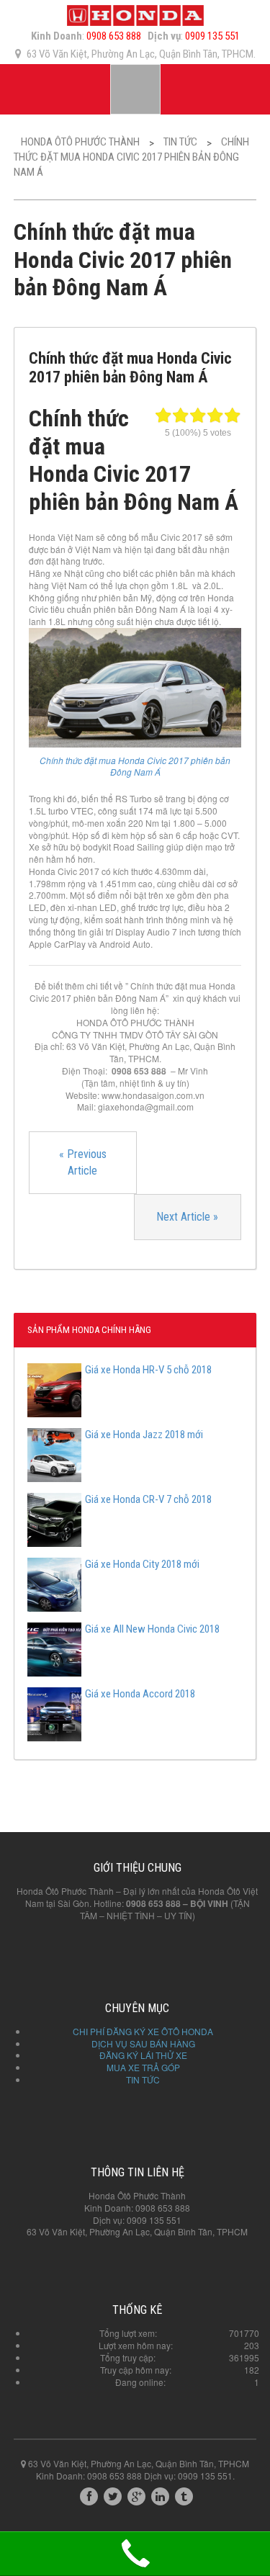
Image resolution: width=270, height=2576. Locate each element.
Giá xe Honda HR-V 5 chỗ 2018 (148, 1370)
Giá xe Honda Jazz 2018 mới (144, 1435)
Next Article (187, 1217)
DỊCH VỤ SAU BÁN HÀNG (143, 2043)
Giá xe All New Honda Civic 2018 (152, 1629)
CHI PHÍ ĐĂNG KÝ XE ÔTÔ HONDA (143, 2031)
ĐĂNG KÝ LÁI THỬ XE (143, 2055)
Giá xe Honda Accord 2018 (140, 1694)
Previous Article (83, 1162)
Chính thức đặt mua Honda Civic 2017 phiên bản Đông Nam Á (135, 766)
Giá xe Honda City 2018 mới (142, 1564)
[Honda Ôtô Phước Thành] (135, 14)
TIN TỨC (143, 2079)
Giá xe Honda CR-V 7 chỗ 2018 (148, 1499)
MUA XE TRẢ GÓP (143, 2067)
